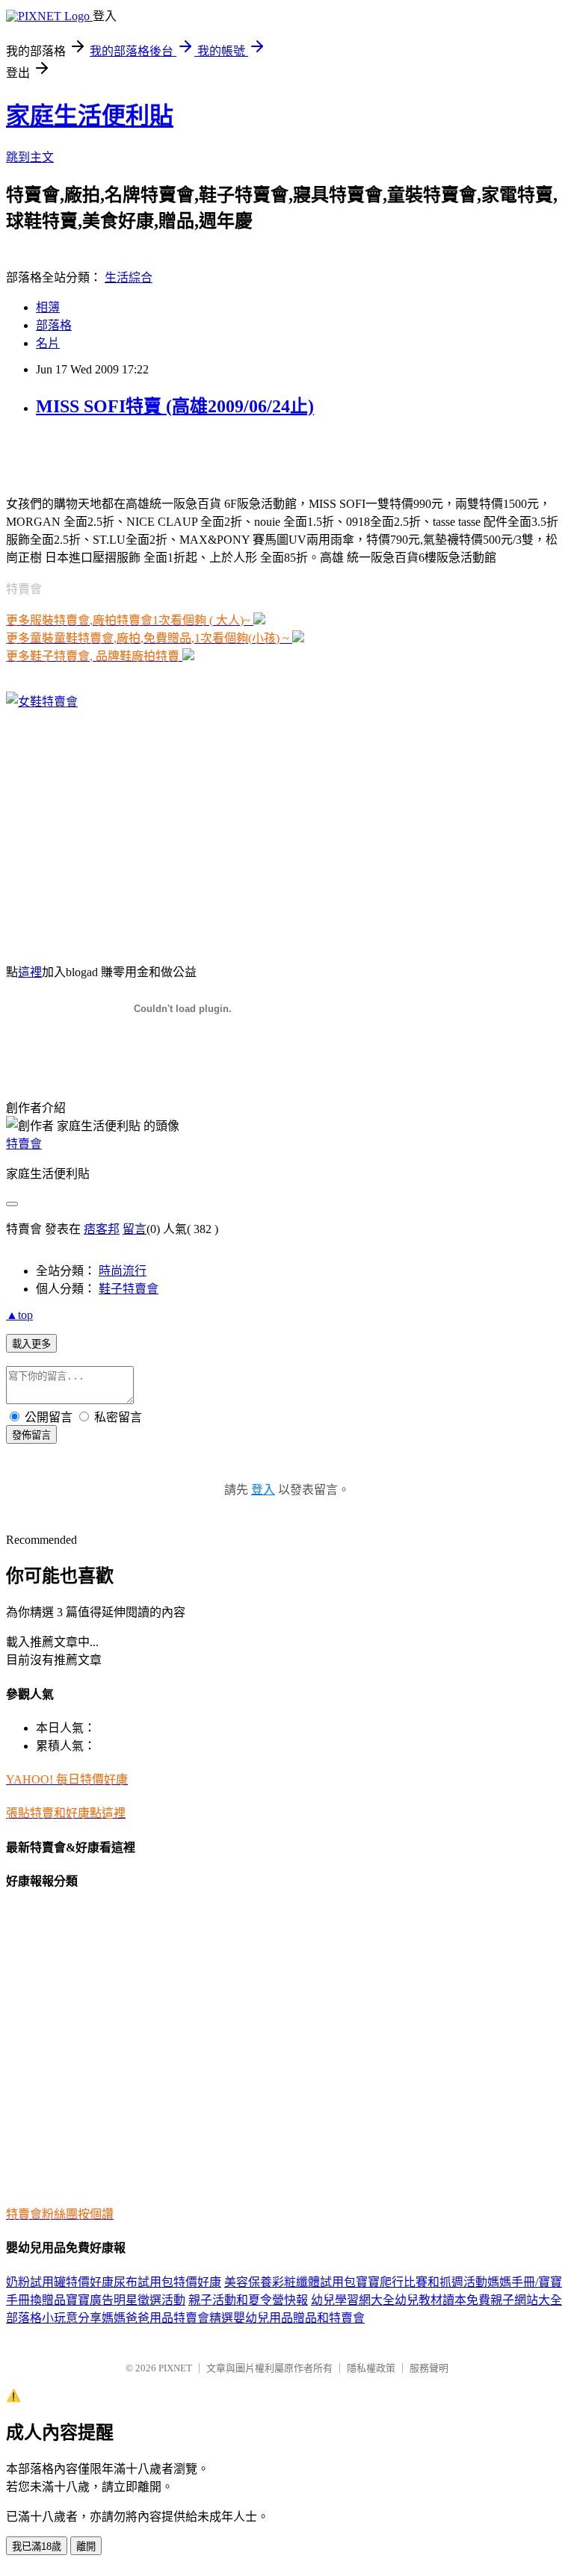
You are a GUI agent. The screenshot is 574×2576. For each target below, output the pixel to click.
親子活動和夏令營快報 (248, 2300)
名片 (48, 343)
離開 (86, 2546)
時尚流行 (123, 1271)
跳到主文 (30, 157)
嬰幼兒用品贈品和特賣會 (299, 2318)
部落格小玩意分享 (54, 2318)
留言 (135, 1229)
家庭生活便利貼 (90, 116)
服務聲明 (429, 2368)
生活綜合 (129, 277)
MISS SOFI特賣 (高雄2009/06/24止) (175, 406)
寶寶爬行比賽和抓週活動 (422, 2282)
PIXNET (175, 2368)
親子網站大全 (526, 2300)
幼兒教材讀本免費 (442, 2300)
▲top (19, 1315)
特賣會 (24, 1144)
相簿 (48, 307)
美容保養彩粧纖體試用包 (290, 2282)
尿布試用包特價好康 (167, 2282)
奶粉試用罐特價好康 (60, 2282)
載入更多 (31, 1344)
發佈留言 (31, 1435)
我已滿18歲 (37, 2546)
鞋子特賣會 (129, 1289)
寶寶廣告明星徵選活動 (126, 2300)
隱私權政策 (371, 2368)
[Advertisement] (181, 455)
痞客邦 (102, 1229)
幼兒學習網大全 (353, 2300)
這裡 (30, 972)
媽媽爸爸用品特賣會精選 (167, 2318)
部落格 (54, 325)
